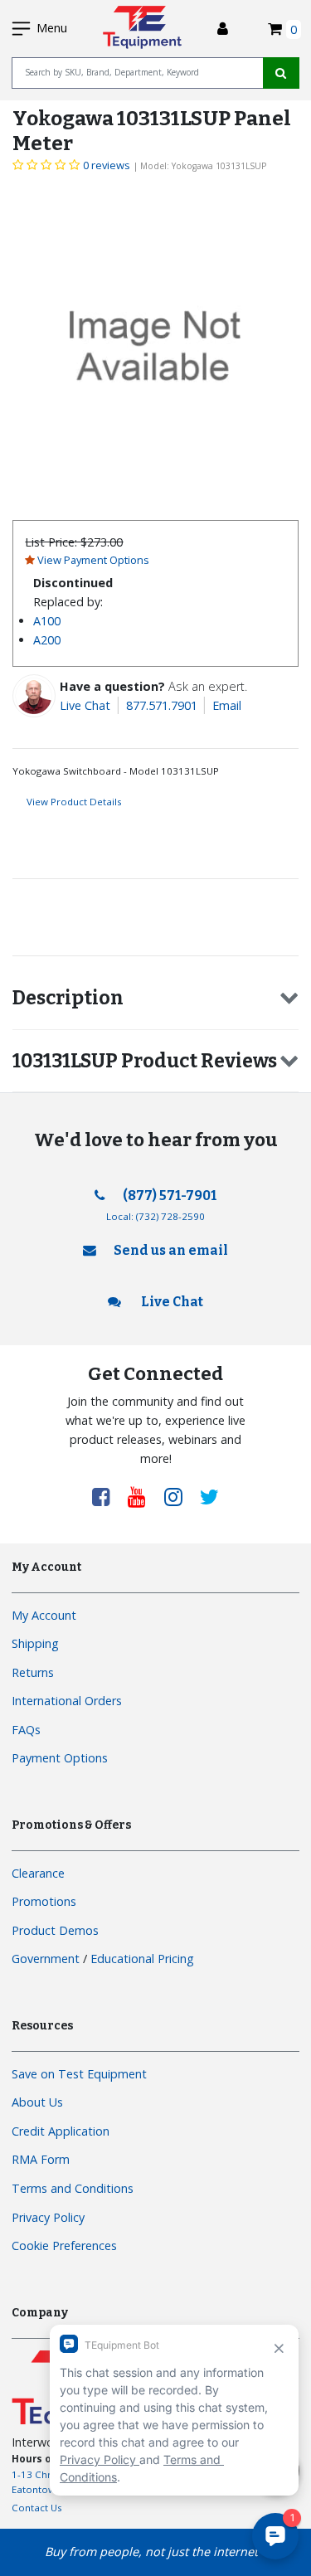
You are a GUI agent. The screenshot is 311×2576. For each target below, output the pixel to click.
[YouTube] (143, 1496)
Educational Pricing (142, 1959)
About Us (37, 2102)
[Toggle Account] (223, 29)
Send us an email (171, 1250)
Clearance (38, 1873)
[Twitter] (209, 1496)
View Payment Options (93, 560)
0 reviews (107, 165)
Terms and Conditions (73, 2188)
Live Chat (85, 705)
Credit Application (61, 2131)
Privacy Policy (48, 2217)
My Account (44, 1615)
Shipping (35, 1643)
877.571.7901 (162, 705)
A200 (47, 640)
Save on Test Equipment (79, 2074)
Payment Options (60, 1758)
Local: (155, 1216)
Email (227, 705)
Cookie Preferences (64, 2245)
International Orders (67, 1701)
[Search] (281, 73)
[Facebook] (107, 1496)
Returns (33, 1672)
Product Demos (55, 1930)
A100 (47, 621)
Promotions (44, 1901)
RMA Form (41, 2159)
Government (46, 1959)
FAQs (26, 1730)
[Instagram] (179, 1496)
